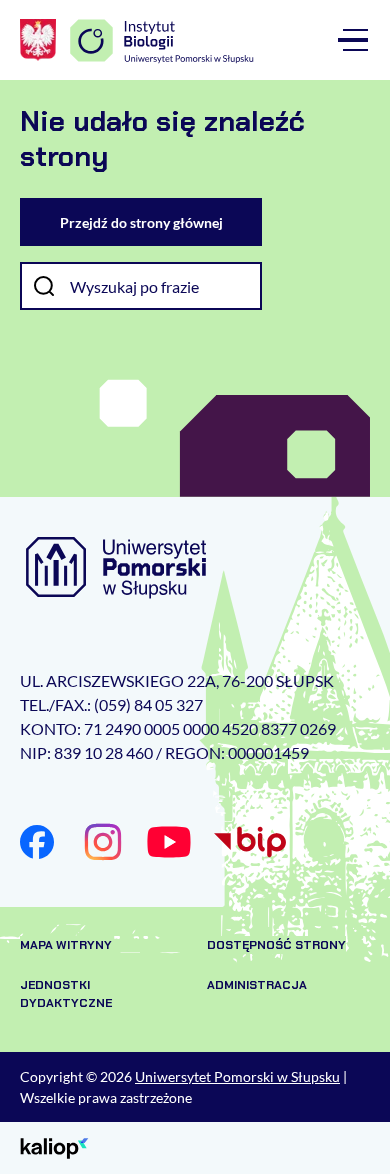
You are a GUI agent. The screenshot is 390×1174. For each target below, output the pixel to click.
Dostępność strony (276, 945)
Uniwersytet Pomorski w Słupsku (237, 1076)
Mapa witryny (66, 945)
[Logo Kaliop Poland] (54, 1146)
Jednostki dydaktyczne (66, 994)
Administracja (257, 985)
